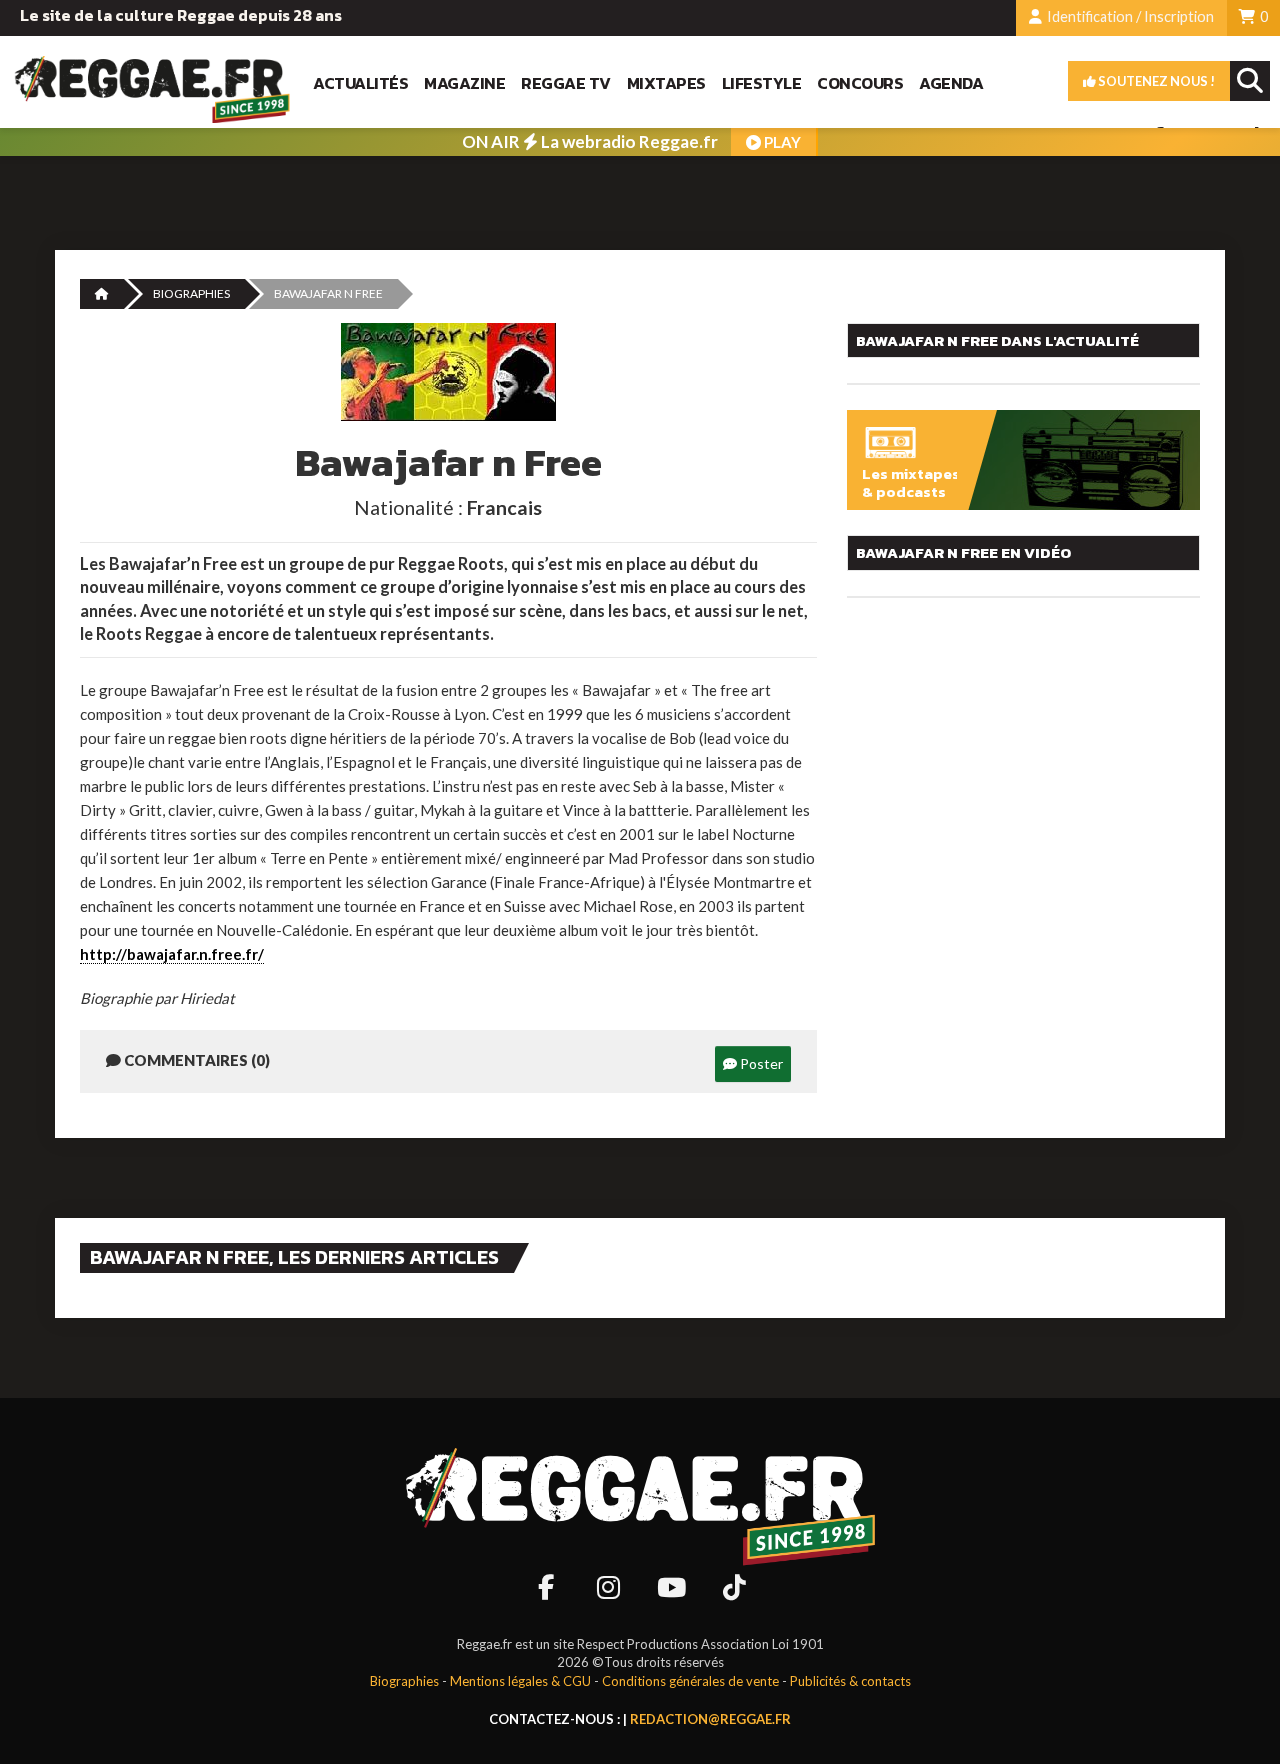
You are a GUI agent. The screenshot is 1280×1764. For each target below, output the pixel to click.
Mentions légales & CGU (520, 1681)
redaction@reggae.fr (710, 1719)
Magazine (464, 83)
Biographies (191, 293)
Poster (760, 1063)
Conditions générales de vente (690, 1681)
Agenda (951, 83)
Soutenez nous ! (1155, 81)
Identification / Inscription (1129, 16)
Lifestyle (762, 83)
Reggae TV (566, 83)
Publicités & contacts (850, 1681)
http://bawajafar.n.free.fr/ (172, 954)
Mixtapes (666, 83)
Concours (860, 83)
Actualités (360, 83)
